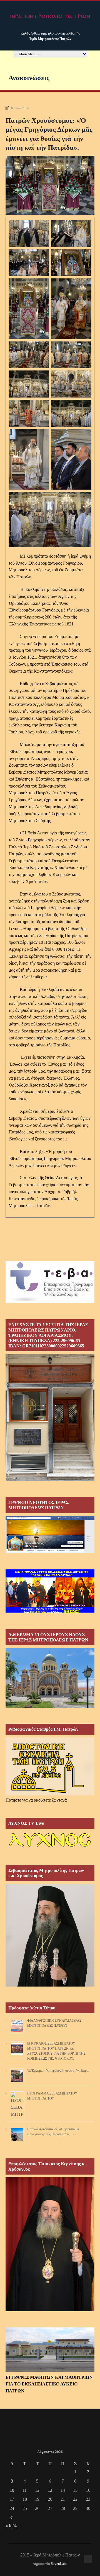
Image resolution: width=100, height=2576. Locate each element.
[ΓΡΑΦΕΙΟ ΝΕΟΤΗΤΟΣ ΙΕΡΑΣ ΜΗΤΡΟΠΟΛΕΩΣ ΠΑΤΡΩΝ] (50, 1551)
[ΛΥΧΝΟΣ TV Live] (50, 1847)
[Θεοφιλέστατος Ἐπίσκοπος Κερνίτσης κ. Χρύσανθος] (50, 2310)
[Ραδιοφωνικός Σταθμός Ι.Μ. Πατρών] (50, 1766)
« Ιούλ (11, 2526)
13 (50, 2490)
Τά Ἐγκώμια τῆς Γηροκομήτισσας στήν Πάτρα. (58, 2071)
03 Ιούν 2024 (20, 108)
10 (12, 2490)
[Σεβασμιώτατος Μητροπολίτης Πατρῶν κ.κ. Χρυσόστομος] (50, 1985)
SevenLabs (59, 2564)
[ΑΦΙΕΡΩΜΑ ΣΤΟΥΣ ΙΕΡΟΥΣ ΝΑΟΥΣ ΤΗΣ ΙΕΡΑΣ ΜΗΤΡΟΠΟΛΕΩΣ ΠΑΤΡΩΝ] (50, 1706)
